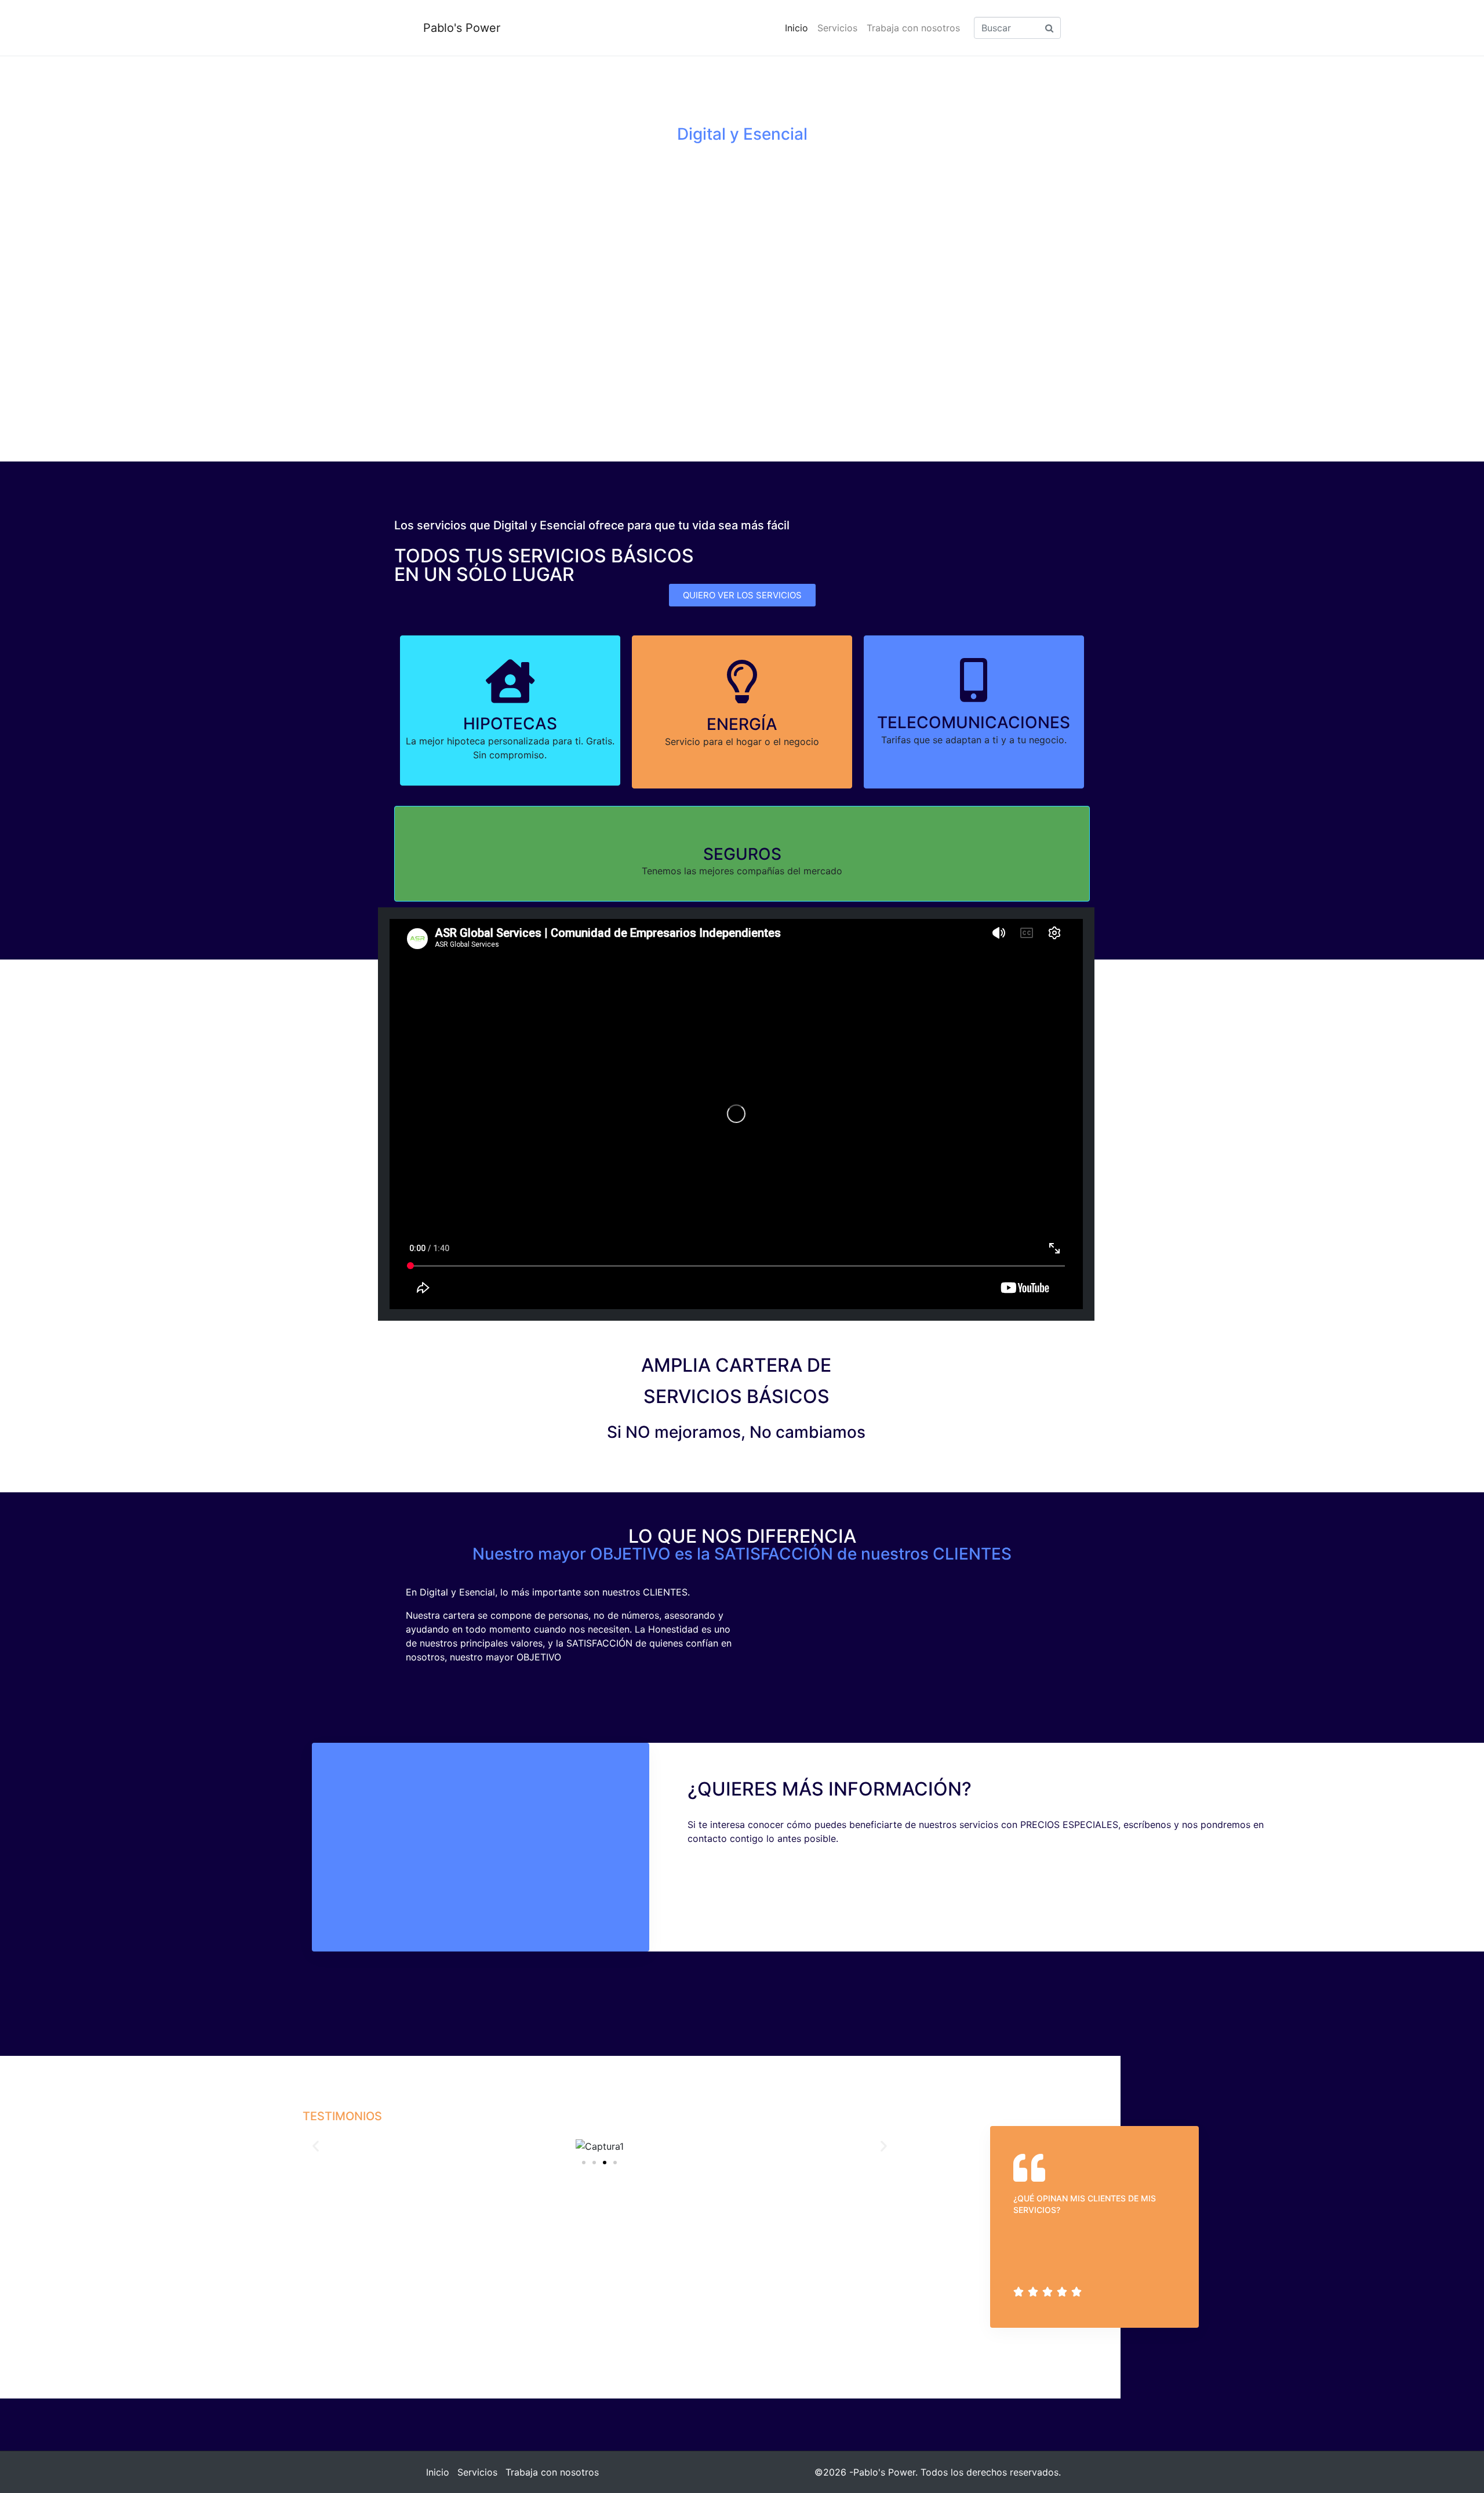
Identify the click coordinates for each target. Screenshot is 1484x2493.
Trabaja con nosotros (913, 28)
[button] (316, 2146)
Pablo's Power (462, 28)
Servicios (837, 28)
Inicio (796, 28)
